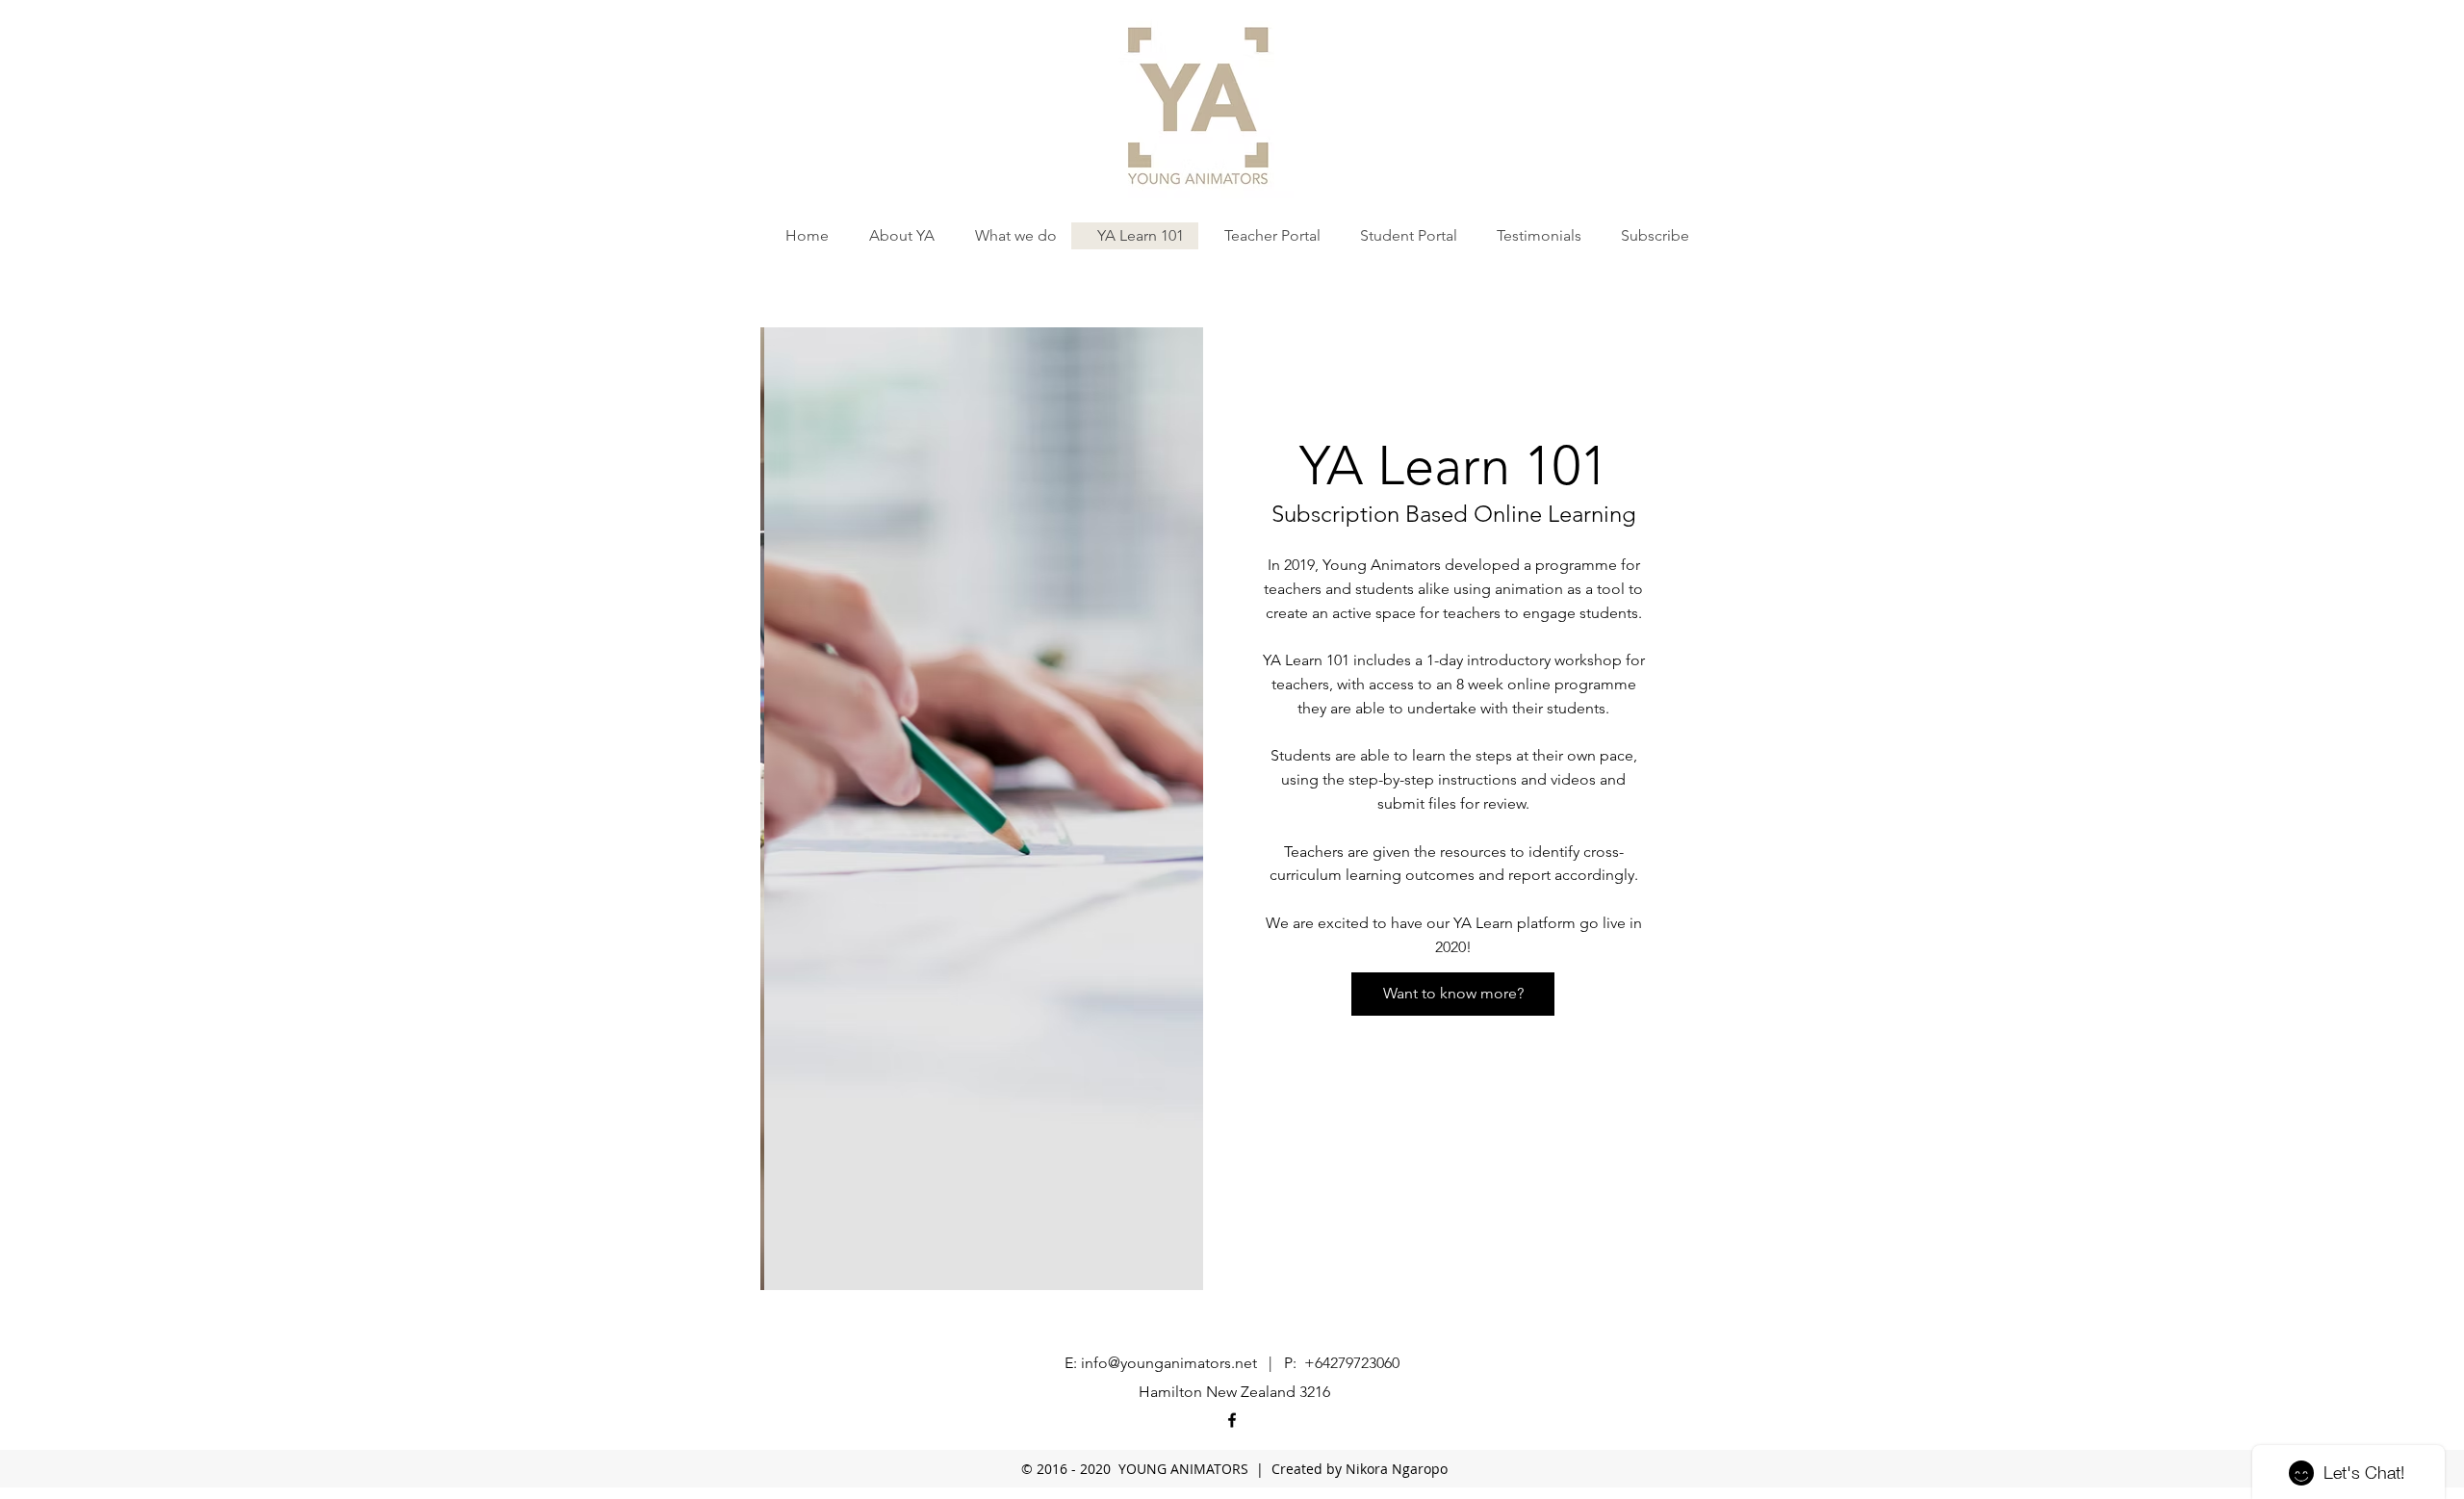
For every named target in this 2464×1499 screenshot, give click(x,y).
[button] (982, 809)
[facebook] (1232, 1420)
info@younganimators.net (1169, 1363)
